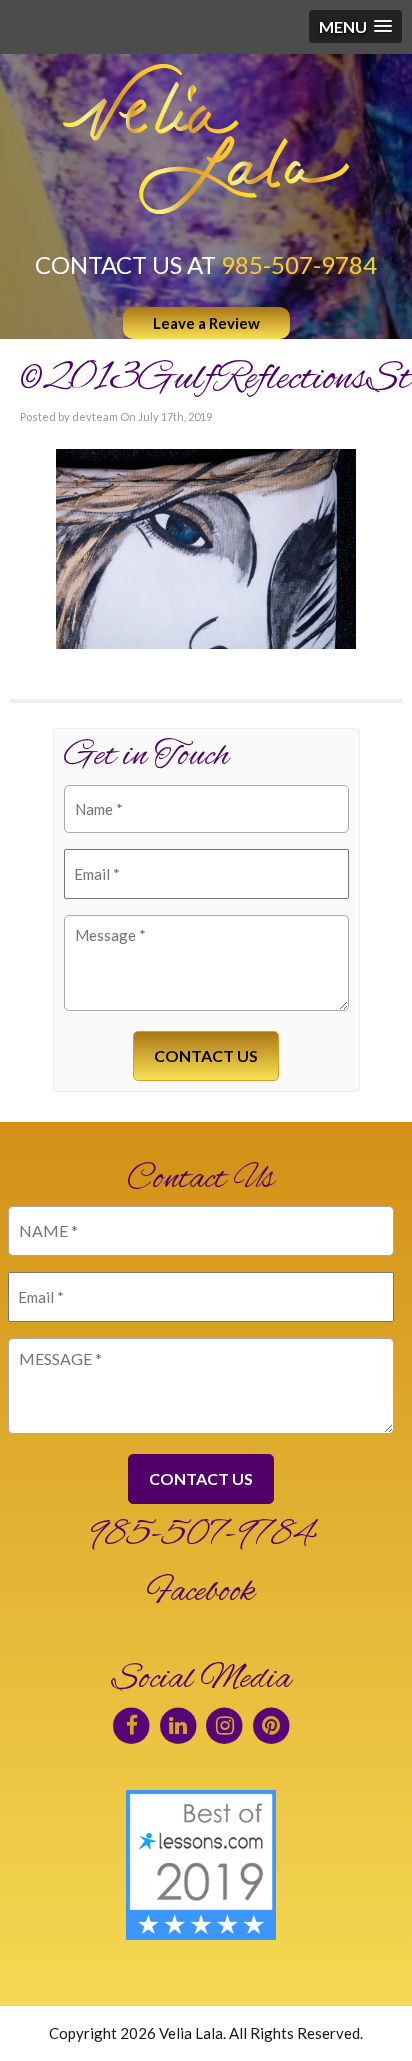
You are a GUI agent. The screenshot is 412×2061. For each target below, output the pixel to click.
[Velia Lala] (206, 139)
